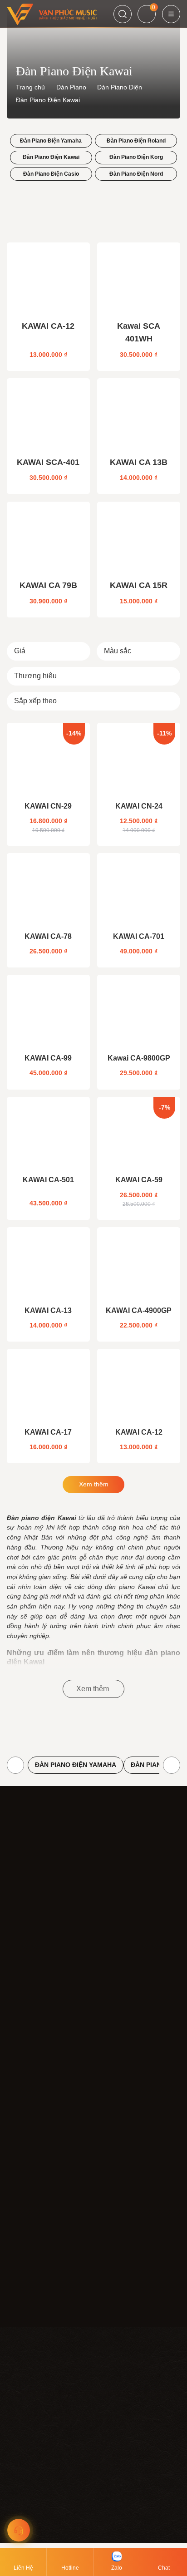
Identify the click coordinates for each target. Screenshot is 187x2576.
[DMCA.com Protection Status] (35, 1990)
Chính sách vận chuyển (41, 2199)
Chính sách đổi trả (33, 2214)
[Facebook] (16, 2308)
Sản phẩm (22, 2071)
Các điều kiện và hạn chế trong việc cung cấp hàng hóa (87, 2243)
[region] (93, 2506)
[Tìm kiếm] (123, 14)
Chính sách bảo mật (69, 2531)
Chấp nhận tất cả (94, 2558)
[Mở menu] (171, 14)
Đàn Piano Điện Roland (136, 141)
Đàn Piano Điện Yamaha (51, 141)
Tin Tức (18, 2086)
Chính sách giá (28, 2169)
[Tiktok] (59, 2308)
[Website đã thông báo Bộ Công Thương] (99, 1990)
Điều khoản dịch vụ (34, 2140)
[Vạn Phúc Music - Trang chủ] (52, 14)
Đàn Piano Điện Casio (51, 174)
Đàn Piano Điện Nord (136, 174)
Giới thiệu (21, 2056)
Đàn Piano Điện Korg (136, 157)
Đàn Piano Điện (120, 87)
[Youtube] (38, 2308)
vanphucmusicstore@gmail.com (53, 1963)
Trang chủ (30, 87)
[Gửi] (173, 2286)
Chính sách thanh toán (39, 2184)
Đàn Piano (71, 87)
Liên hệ (17, 2101)
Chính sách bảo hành (38, 2229)
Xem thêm (94, 1484)
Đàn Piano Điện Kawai (51, 157)
